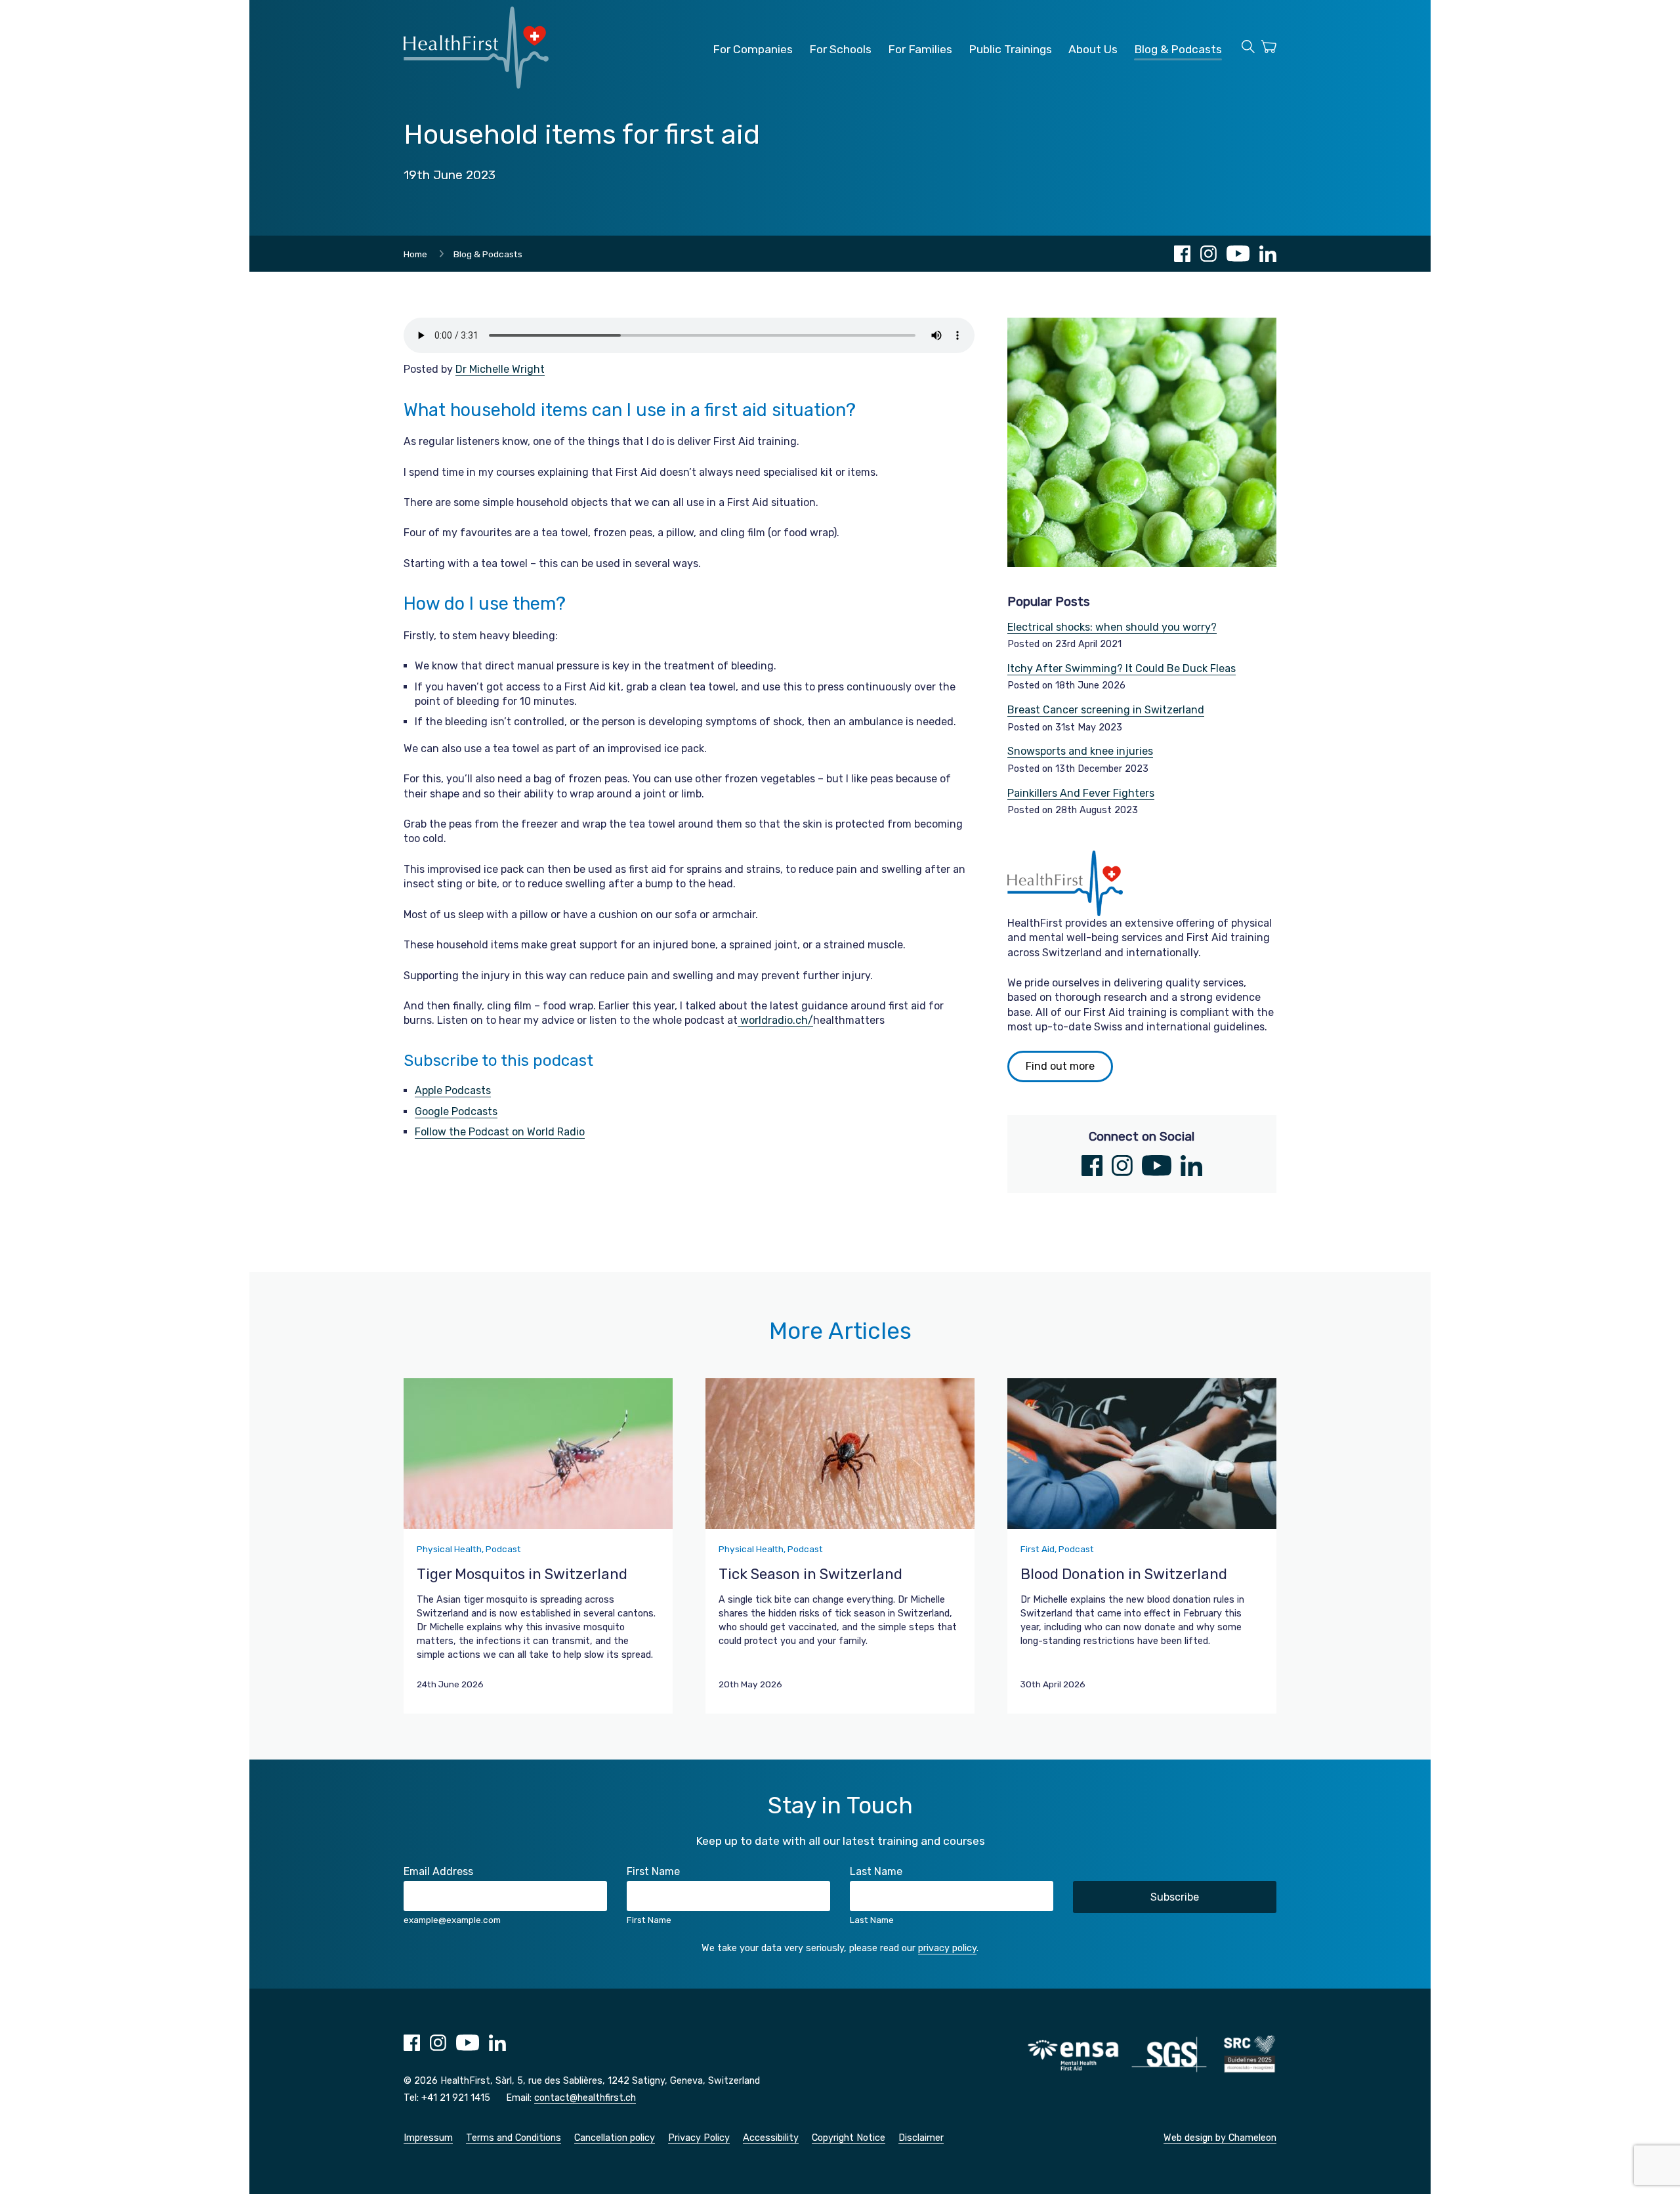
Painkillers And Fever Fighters (1081, 793)
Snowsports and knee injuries (1080, 751)
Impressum (428, 2138)
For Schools (840, 49)
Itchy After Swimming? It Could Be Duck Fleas (1122, 668)
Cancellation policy (615, 2138)
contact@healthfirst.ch (585, 2098)
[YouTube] (1238, 254)
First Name (653, 1871)
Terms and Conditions (514, 2138)
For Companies (753, 49)
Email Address (438, 1871)
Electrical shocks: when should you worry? (1112, 627)
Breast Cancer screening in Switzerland (1106, 710)
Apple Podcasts (453, 1090)
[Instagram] (1208, 254)
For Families (920, 49)
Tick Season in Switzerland (810, 1574)
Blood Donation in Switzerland (1124, 1574)
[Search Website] (1248, 49)
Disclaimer (921, 2138)
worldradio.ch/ (775, 1020)
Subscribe (1175, 1897)
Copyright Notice (849, 2138)
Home (415, 254)
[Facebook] (1182, 254)
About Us (1093, 49)
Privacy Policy (699, 2138)
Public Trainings (1010, 49)
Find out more (1060, 1066)
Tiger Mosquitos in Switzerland (522, 1574)
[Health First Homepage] (476, 85)
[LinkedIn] (1268, 254)
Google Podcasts (456, 1111)
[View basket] (1269, 49)
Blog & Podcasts (1178, 49)
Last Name (876, 1871)
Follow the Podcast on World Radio (500, 1132)
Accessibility (771, 2138)
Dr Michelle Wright (500, 369)
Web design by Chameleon (1220, 2138)
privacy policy (947, 1948)
